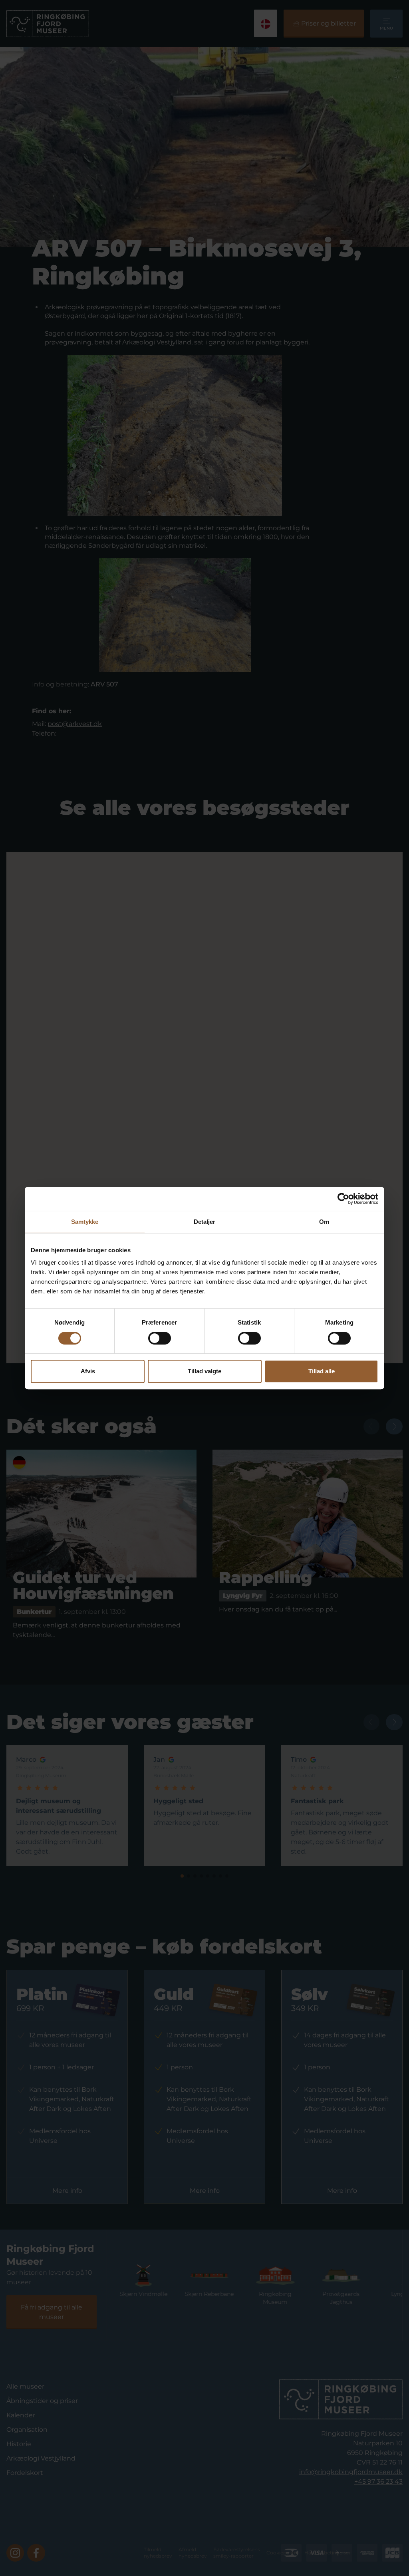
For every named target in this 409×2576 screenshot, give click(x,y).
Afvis (88, 1371)
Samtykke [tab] (85, 1222)
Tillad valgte (204, 1371)
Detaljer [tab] (205, 1222)
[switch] (160, 1338)
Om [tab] (324, 1222)
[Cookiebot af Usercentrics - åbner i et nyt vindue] (343, 1199)
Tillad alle (322, 1371)
